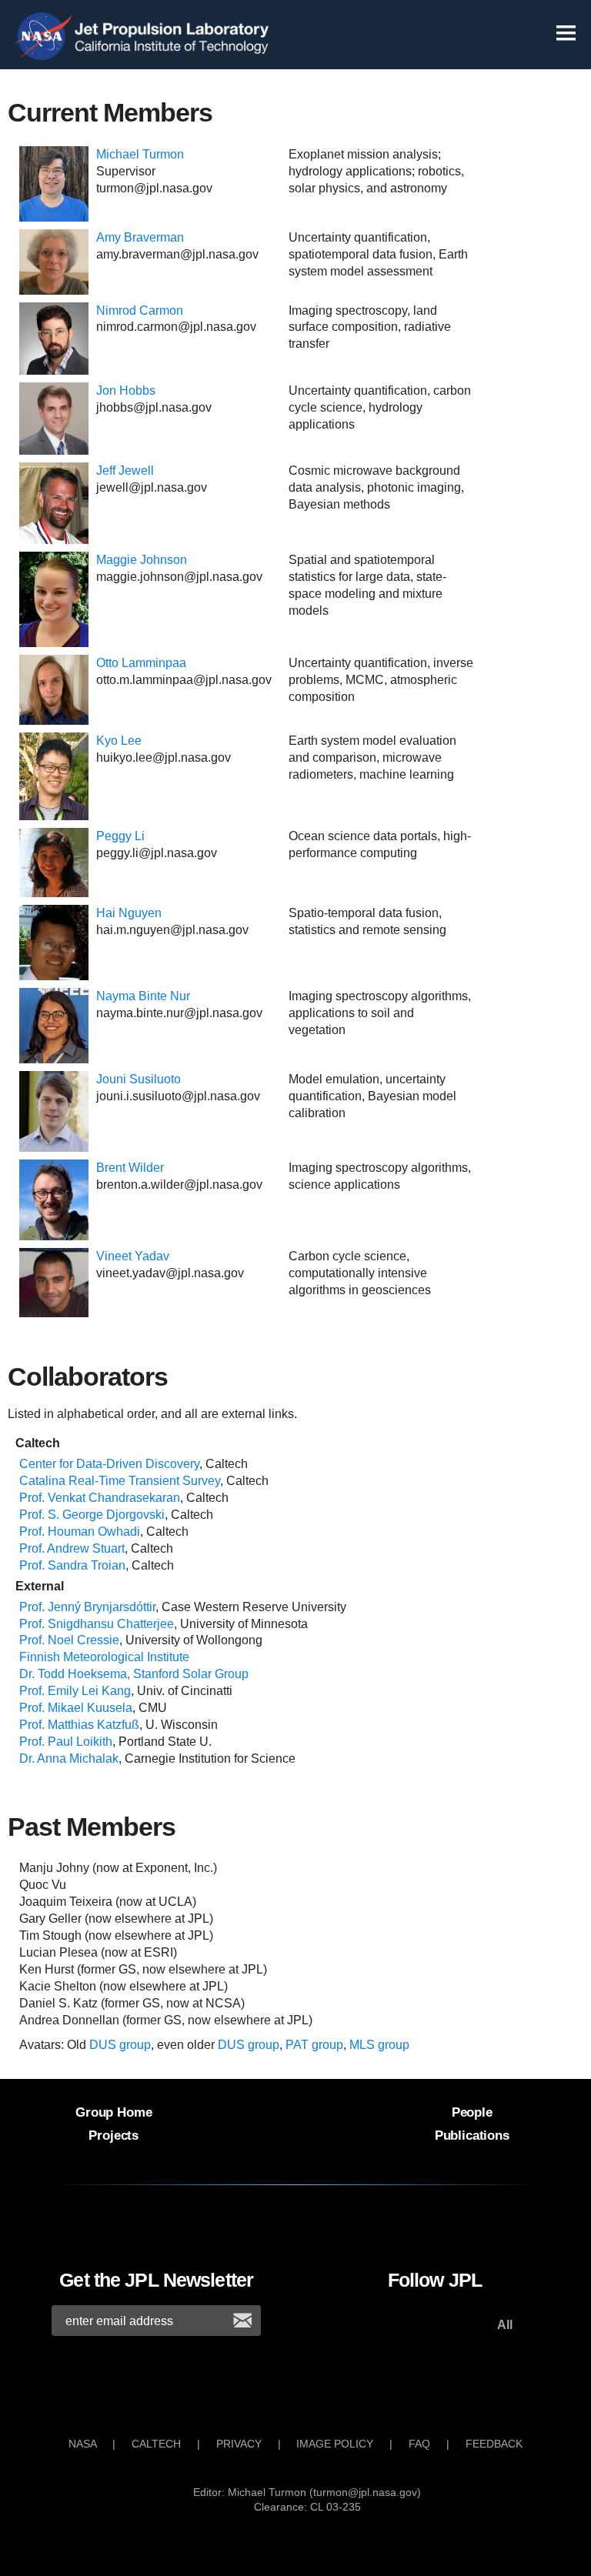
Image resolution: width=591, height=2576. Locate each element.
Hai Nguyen (129, 913)
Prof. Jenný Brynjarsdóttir (87, 1607)
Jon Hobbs (126, 390)
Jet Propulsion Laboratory (173, 25)
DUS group (120, 2045)
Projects (114, 2135)
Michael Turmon (140, 154)
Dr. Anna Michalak (69, 1758)
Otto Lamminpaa (141, 663)
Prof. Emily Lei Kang (75, 1691)
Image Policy (335, 2444)
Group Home (114, 2112)
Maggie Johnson (142, 560)
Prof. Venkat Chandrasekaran (100, 1498)
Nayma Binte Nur (143, 996)
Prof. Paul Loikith (66, 1742)
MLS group (379, 2045)
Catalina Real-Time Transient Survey (120, 1481)
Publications (472, 2135)
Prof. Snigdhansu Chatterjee (97, 1624)
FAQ (419, 2444)
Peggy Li (120, 836)
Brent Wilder (130, 1168)
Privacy (239, 2444)
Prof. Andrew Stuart (72, 1548)
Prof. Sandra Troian (72, 1565)
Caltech (156, 2444)
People (472, 2112)
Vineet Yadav (133, 1256)
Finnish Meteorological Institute (104, 1657)
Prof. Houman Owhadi (80, 1532)
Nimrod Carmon (140, 310)
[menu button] (566, 39)
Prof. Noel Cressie (69, 1640)
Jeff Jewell (125, 470)
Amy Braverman (140, 237)
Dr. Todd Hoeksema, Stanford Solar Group (134, 1674)
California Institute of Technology (173, 49)
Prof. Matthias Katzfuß (79, 1725)
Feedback (494, 2444)
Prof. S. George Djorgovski (92, 1515)
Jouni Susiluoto (139, 1079)
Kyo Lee (119, 741)
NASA (47, 37)
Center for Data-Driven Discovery (109, 1464)
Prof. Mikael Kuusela (76, 1708)
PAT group (314, 2045)
